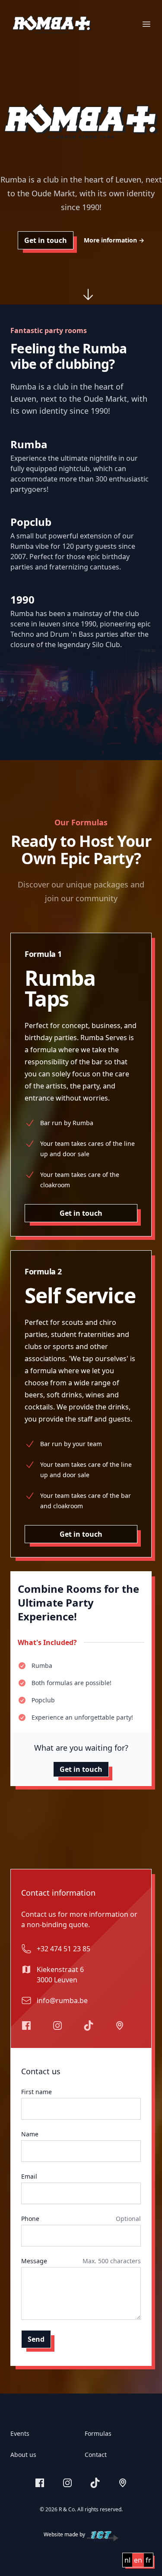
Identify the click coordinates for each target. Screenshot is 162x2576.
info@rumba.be (62, 2000)
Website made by (64, 2535)
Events (20, 2433)
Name (30, 2134)
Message (34, 2261)
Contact (96, 2455)
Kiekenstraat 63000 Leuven (60, 1975)
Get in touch (46, 240)
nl (127, 2560)
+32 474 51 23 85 (64, 1949)
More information (114, 240)
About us (23, 2455)
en (138, 2560)
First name (37, 2092)
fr (148, 2560)
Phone (30, 2219)
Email (29, 2176)
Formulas (98, 2433)
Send (36, 2339)
